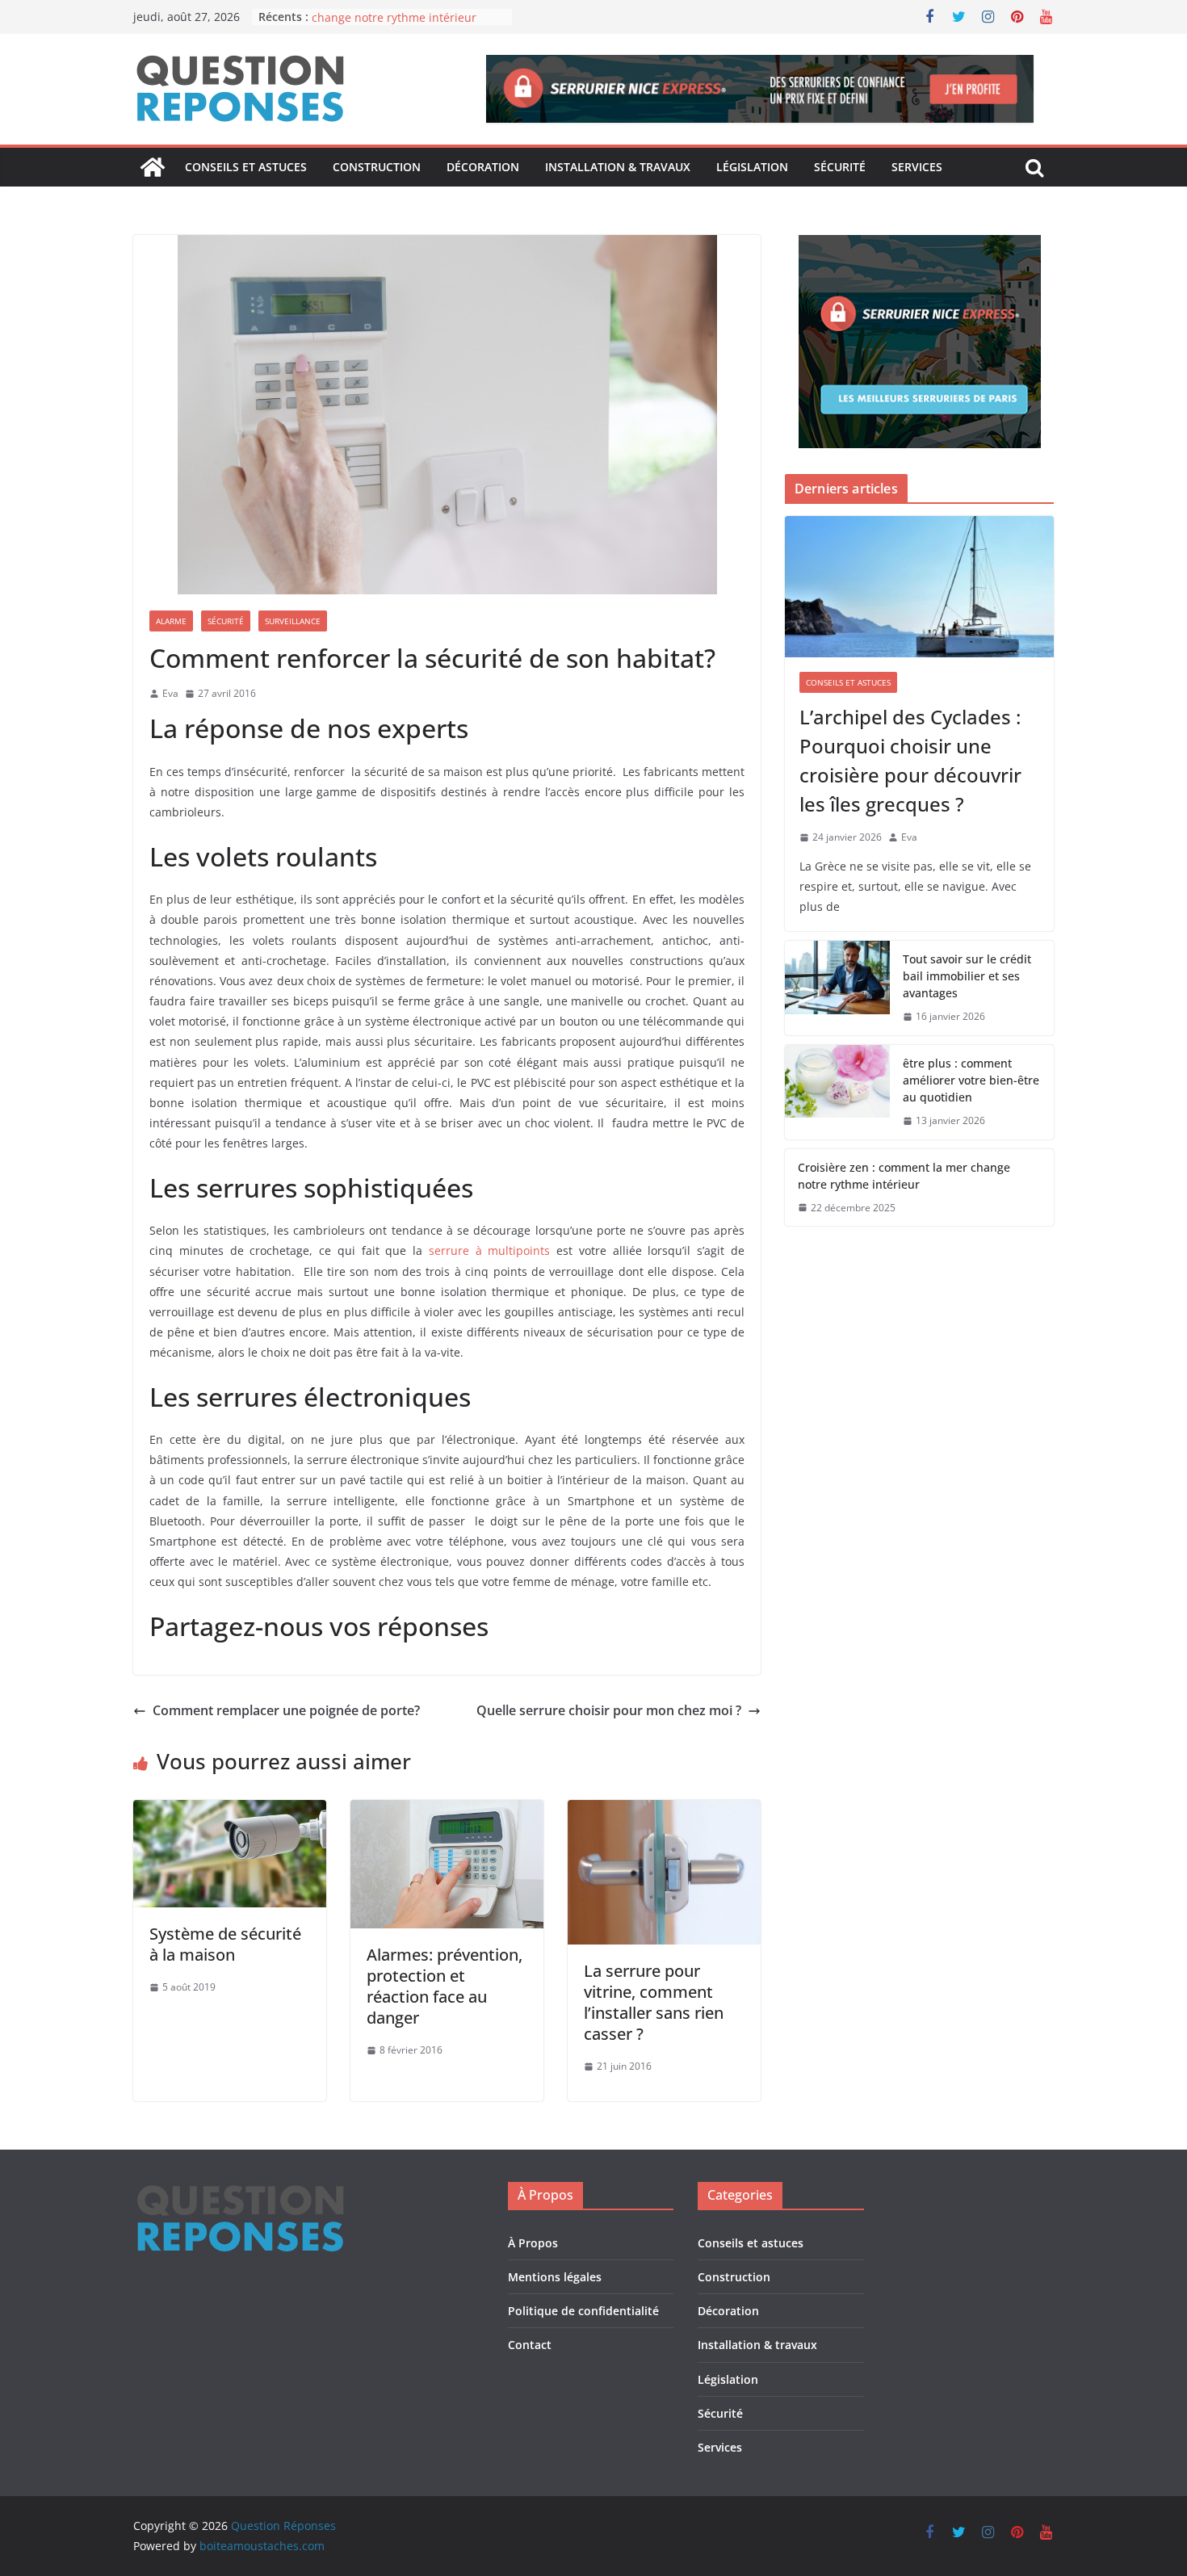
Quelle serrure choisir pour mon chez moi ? (609, 1710)
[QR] (240, 2192)
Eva (170, 693)
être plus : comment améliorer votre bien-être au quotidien (971, 1080)
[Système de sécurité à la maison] (230, 1811)
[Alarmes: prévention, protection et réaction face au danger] (447, 1811)
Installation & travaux (618, 167)
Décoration (483, 167)
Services (917, 167)
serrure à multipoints (490, 1250)
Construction (377, 167)
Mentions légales (555, 2277)
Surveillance (293, 621)
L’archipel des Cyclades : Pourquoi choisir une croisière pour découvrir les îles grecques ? (910, 760)
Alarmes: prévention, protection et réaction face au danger (445, 1986)
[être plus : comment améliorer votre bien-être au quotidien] (837, 1092)
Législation (752, 167)
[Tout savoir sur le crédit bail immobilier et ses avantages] (837, 988)
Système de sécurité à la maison (225, 1944)
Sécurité (840, 167)
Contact (530, 2345)
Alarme (171, 621)
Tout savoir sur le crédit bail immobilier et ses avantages (967, 976)
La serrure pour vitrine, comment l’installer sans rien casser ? (654, 2002)
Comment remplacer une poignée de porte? (286, 1710)
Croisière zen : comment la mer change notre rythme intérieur (396, 25)
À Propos (533, 2243)
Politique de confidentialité (583, 2311)
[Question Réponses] (153, 167)
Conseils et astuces (246, 167)
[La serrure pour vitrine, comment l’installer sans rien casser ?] (664, 1811)
